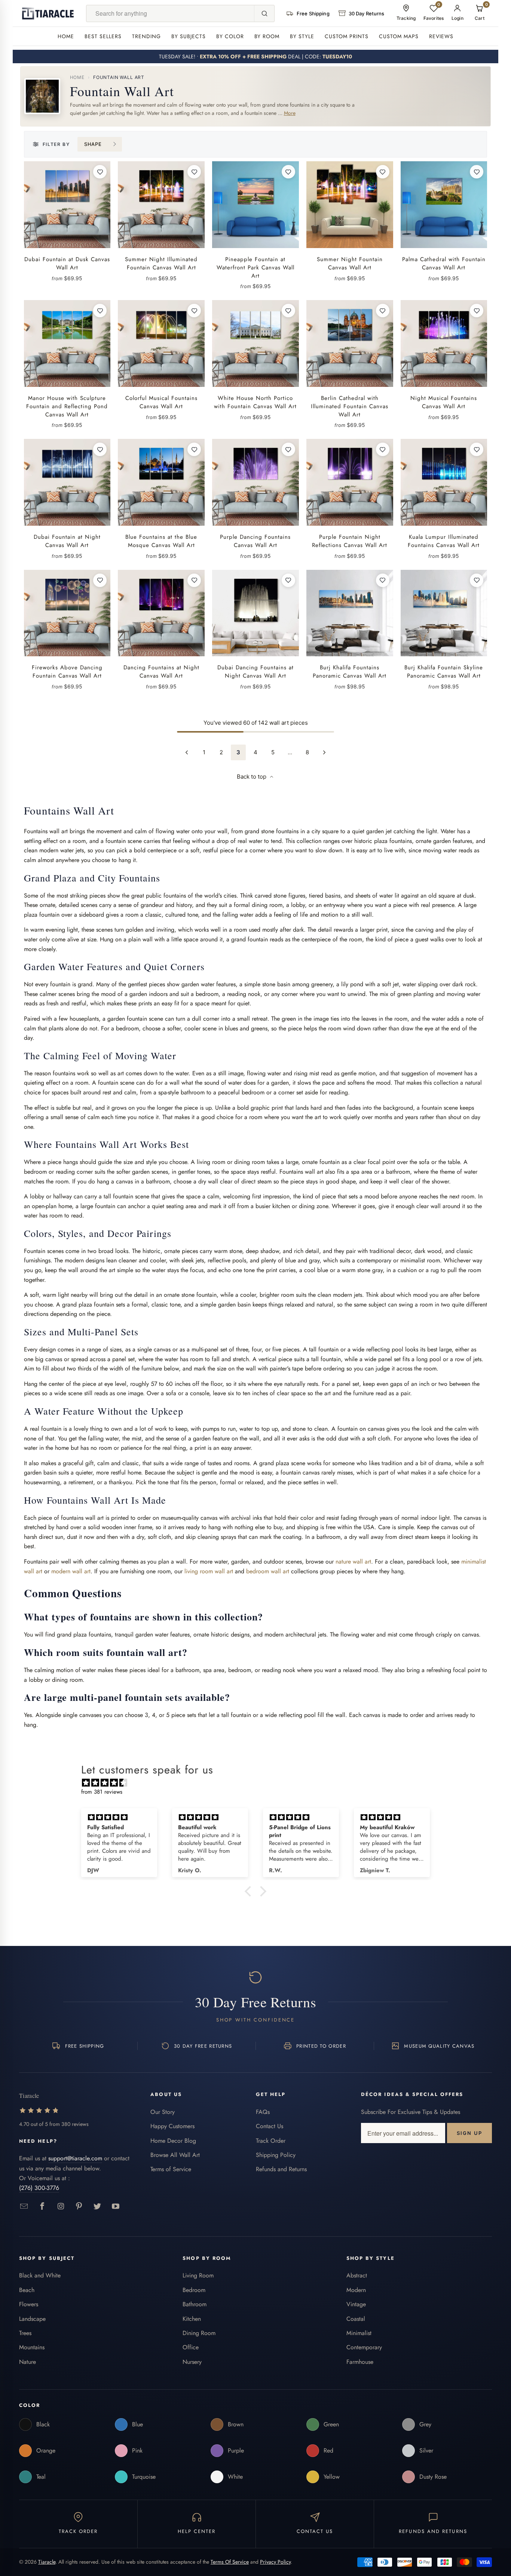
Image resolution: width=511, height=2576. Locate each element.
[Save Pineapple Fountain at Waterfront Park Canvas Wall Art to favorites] (288, 172)
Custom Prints (347, 36)
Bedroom (194, 2290)
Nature (27, 2362)
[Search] (264, 13)
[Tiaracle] (48, 13)
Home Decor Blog (173, 2141)
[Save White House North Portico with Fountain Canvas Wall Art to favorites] (288, 311)
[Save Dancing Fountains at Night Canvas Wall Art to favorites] (194, 580)
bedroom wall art (268, 1571)
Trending (146, 36)
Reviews (441, 36)
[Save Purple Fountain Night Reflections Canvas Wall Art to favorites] (383, 449)
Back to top (252, 777)
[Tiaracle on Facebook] (42, 2207)
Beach (27, 2290)
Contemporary (364, 2347)
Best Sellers (103, 36)
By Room (267, 36)
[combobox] (170, 13)
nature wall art (353, 1562)
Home (66, 36)
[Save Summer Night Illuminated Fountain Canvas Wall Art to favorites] (194, 172)
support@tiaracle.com (75, 2158)
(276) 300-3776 (39, 2188)
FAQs (263, 2112)
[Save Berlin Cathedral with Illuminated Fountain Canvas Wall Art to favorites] (383, 311)
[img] (259, 1783)
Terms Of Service (230, 2562)
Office (191, 2347)
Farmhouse (360, 2362)
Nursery (192, 2362)
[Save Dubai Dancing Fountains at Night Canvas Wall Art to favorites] (288, 580)
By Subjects (189, 36)
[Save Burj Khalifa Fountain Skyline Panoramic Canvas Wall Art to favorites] (477, 580)
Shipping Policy (276, 2155)
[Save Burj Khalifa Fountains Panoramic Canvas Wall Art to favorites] (383, 580)
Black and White (40, 2275)
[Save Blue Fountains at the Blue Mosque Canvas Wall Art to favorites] (194, 449)
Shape (93, 144)
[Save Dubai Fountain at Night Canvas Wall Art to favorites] (100, 449)
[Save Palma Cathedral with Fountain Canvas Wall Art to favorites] (477, 172)
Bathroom (195, 2304)
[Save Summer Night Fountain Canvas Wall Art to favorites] (383, 172)
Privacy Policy (275, 2562)
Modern (356, 2290)
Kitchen (192, 2319)
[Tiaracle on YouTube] (116, 2207)
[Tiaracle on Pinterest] (79, 2207)
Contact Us (270, 2126)
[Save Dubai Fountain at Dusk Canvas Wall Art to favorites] (100, 172)
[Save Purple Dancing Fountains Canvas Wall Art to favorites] (288, 449)
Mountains (32, 2347)
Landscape (32, 2319)
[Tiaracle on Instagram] (61, 2207)
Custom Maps (399, 36)
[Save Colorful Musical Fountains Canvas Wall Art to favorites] (194, 311)
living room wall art (209, 1571)
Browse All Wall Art (175, 2155)
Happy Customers (172, 2126)
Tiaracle (47, 2562)
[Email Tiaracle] (24, 2207)
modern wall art (71, 1571)
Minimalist (359, 2333)
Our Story (163, 2112)
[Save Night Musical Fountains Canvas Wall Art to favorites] (477, 311)
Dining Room (199, 2333)
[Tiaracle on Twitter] (97, 2207)
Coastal (356, 2319)
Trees (25, 2333)
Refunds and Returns (281, 2169)
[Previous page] (187, 752)
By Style (302, 36)
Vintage (356, 2304)
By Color (230, 36)
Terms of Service (171, 2169)
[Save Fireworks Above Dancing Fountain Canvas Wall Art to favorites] (100, 580)
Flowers (29, 2304)
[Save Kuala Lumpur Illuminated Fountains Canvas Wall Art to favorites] (477, 449)
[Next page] (324, 752)
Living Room (198, 2275)
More (290, 113)
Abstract (357, 2275)
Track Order (271, 2141)
